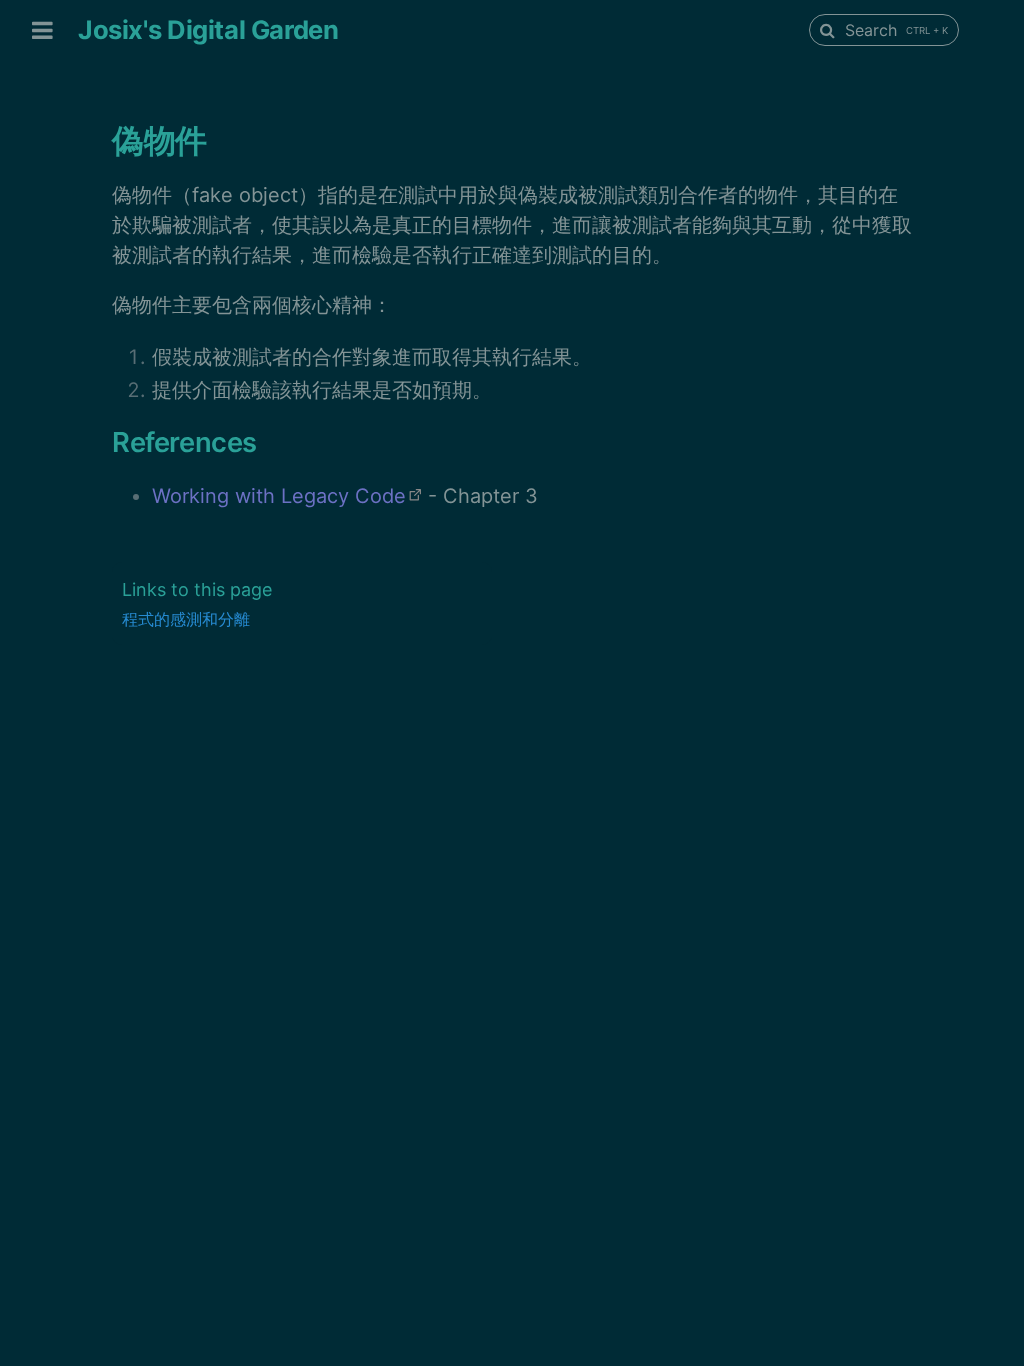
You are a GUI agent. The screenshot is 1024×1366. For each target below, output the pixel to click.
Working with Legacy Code (279, 496)
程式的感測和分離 (186, 619)
